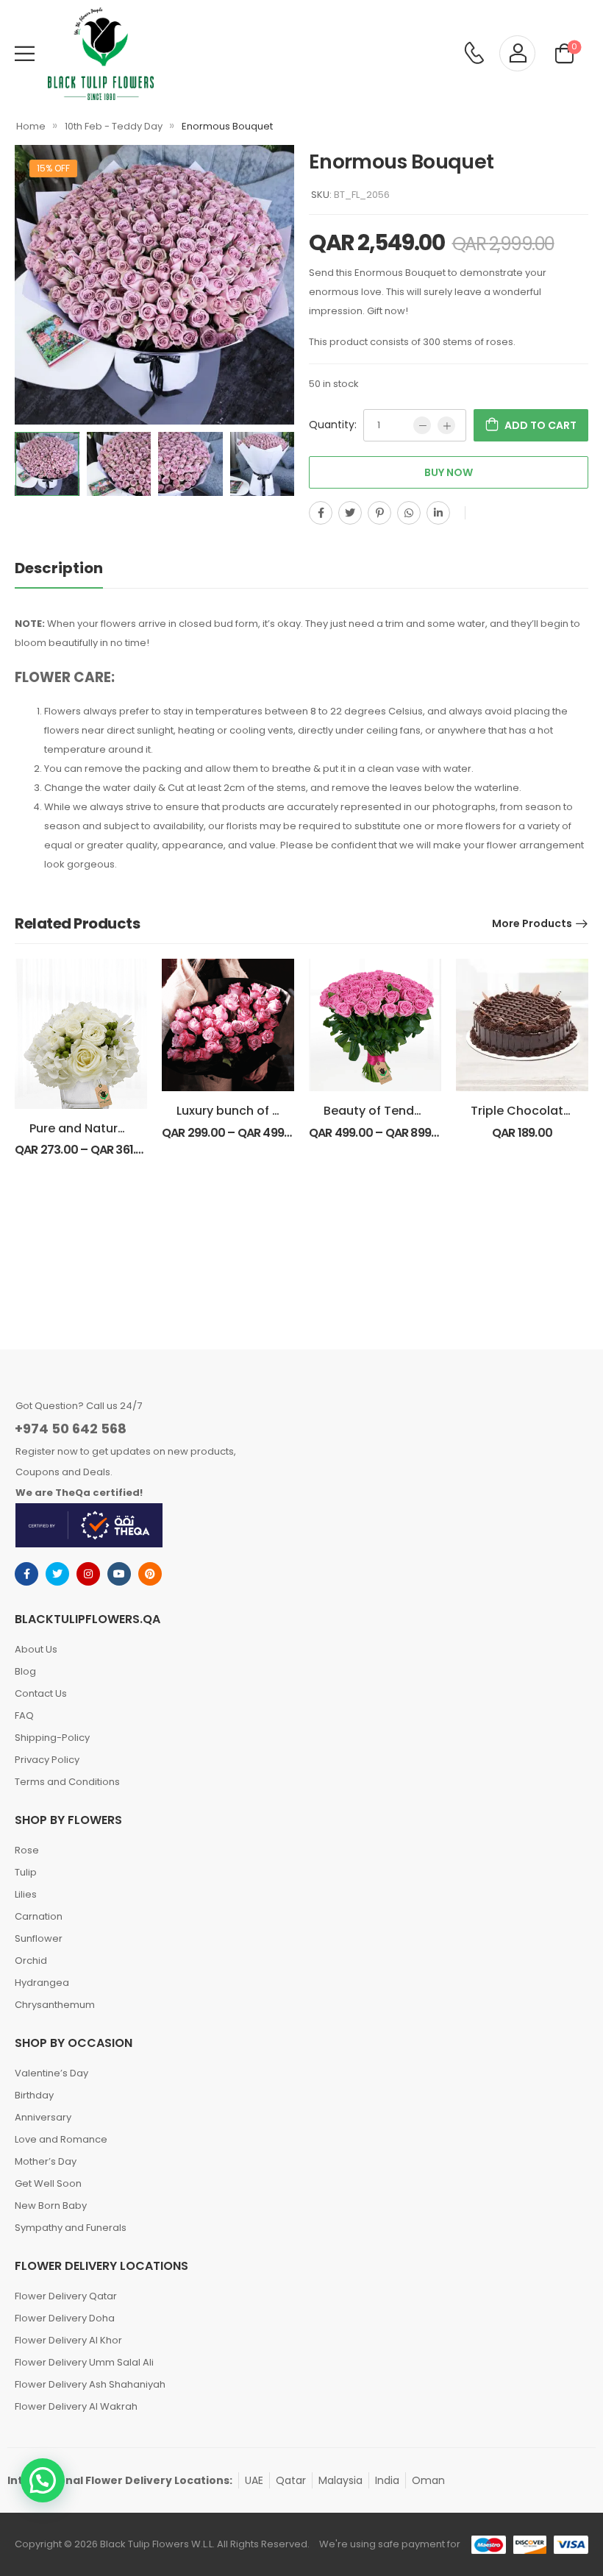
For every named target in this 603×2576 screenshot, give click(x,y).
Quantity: (333, 425)
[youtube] (119, 1574)
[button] (43, 2480)
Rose (27, 1850)
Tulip (26, 1872)
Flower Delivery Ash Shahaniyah (90, 2384)
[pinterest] (150, 1574)
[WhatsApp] (409, 513)
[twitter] (57, 1574)
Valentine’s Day (51, 2073)
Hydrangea (42, 1983)
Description (59, 568)
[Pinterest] (379, 513)
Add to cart (540, 425)
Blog (25, 1671)
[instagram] (88, 1574)
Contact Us (41, 1693)
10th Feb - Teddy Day (114, 126)
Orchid (31, 1961)
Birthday (34, 2095)
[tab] (74, 568)
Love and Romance (61, 2139)
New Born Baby (51, 2206)
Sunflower (39, 1938)
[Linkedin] (438, 513)
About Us (36, 1649)
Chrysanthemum (55, 2005)
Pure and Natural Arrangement (120, 1128)
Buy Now (449, 472)
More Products (532, 923)
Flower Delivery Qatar (66, 2296)
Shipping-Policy (52, 1738)
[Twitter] (350, 513)
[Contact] (474, 54)
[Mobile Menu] (25, 53)
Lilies (26, 1894)
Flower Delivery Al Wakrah (76, 2406)
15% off (53, 168)
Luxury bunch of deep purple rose (275, 1111)
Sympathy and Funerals (71, 2228)
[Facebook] (321, 513)
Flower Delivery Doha (65, 2318)
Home (31, 126)
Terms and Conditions (67, 1782)
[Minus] (422, 425)
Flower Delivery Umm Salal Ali (84, 2362)
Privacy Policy (47, 1760)
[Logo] (101, 54)
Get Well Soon (48, 2183)
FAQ (24, 1715)
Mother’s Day (46, 2161)
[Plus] (446, 425)
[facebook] (26, 1574)
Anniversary (43, 2117)
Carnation (39, 1916)
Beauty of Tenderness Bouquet (415, 1111)
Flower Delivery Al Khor (68, 2340)
